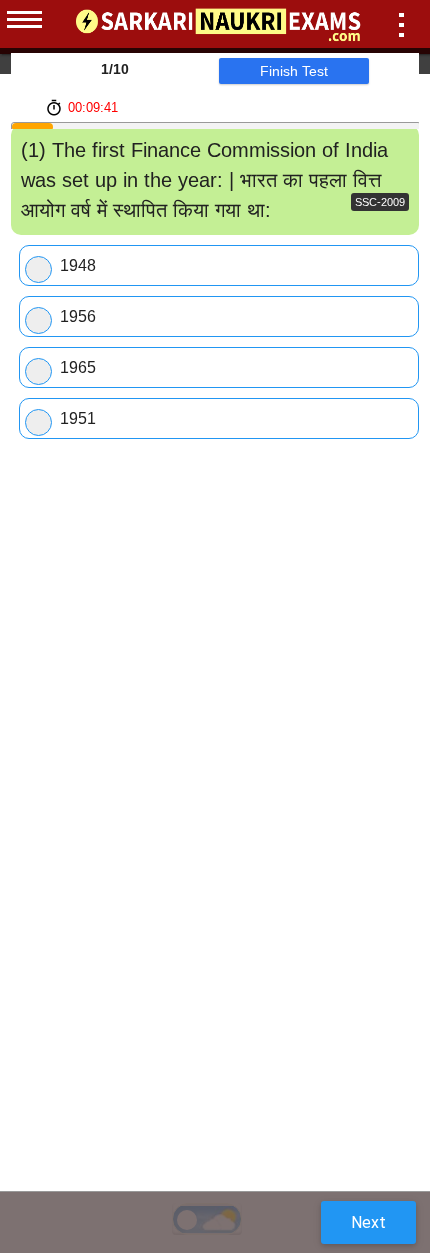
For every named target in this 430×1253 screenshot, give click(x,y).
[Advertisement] (215, 533)
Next (368, 1222)
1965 (78, 367)
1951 (78, 418)
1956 (78, 316)
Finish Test (294, 71)
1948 (78, 265)
